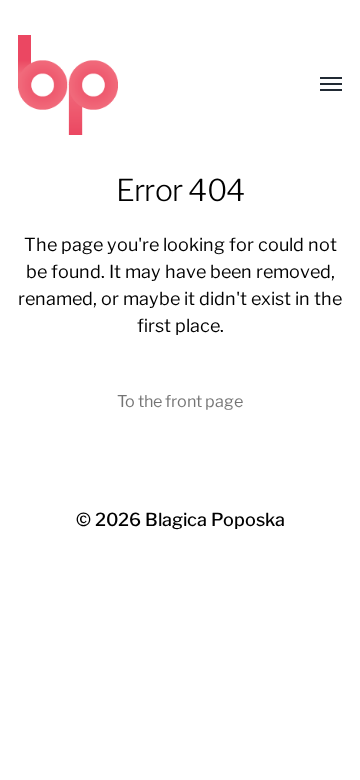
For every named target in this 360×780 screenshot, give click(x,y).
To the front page (180, 401)
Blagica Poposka (215, 519)
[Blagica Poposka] (140, 85)
